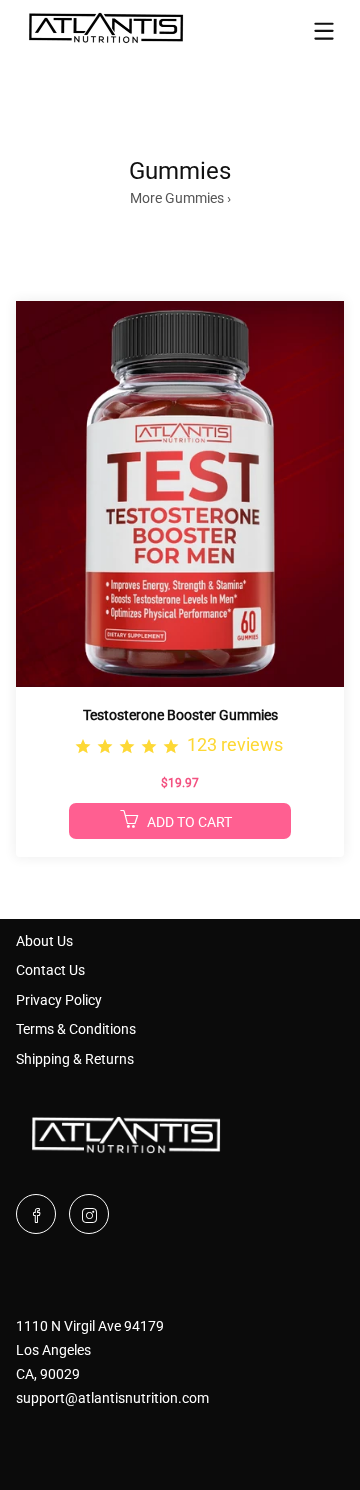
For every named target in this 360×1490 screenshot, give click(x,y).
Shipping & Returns (75, 1059)
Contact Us (50, 970)
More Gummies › (180, 198)
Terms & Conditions (76, 1029)
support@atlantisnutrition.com (112, 1398)
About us (44, 941)
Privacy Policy (59, 1000)
